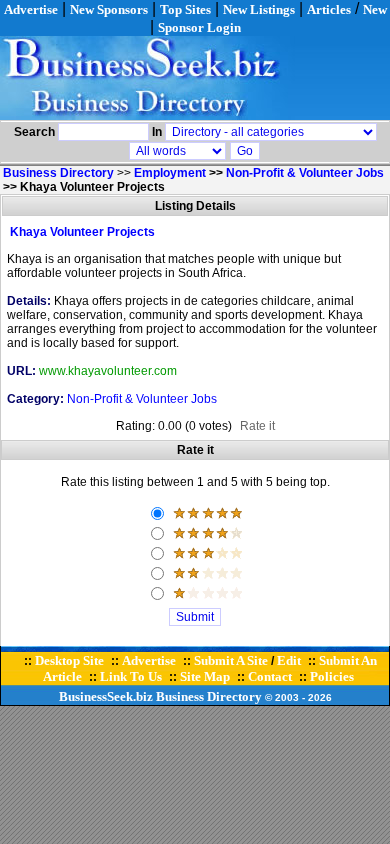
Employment (170, 173)
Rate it (257, 426)
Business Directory (209, 696)
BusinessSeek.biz (106, 696)
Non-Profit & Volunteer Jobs (305, 173)
